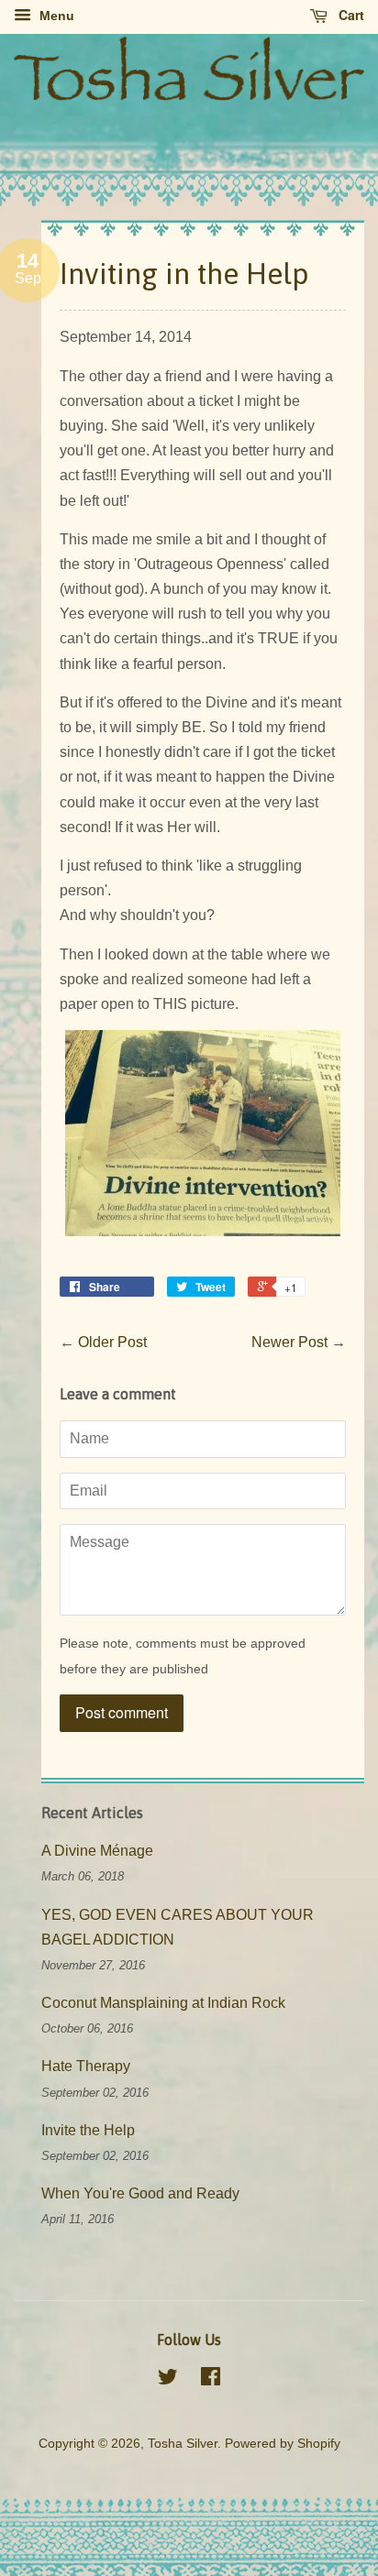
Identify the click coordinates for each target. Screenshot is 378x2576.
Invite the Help (88, 2130)
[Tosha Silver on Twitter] (168, 2380)
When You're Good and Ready (140, 2193)
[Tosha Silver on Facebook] (211, 2380)
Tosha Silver (183, 2444)
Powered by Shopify (283, 2444)
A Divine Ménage (97, 1851)
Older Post (112, 1342)
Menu (55, 16)
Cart (350, 15)
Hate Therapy (86, 2066)
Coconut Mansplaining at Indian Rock (163, 2003)
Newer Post (289, 1342)
